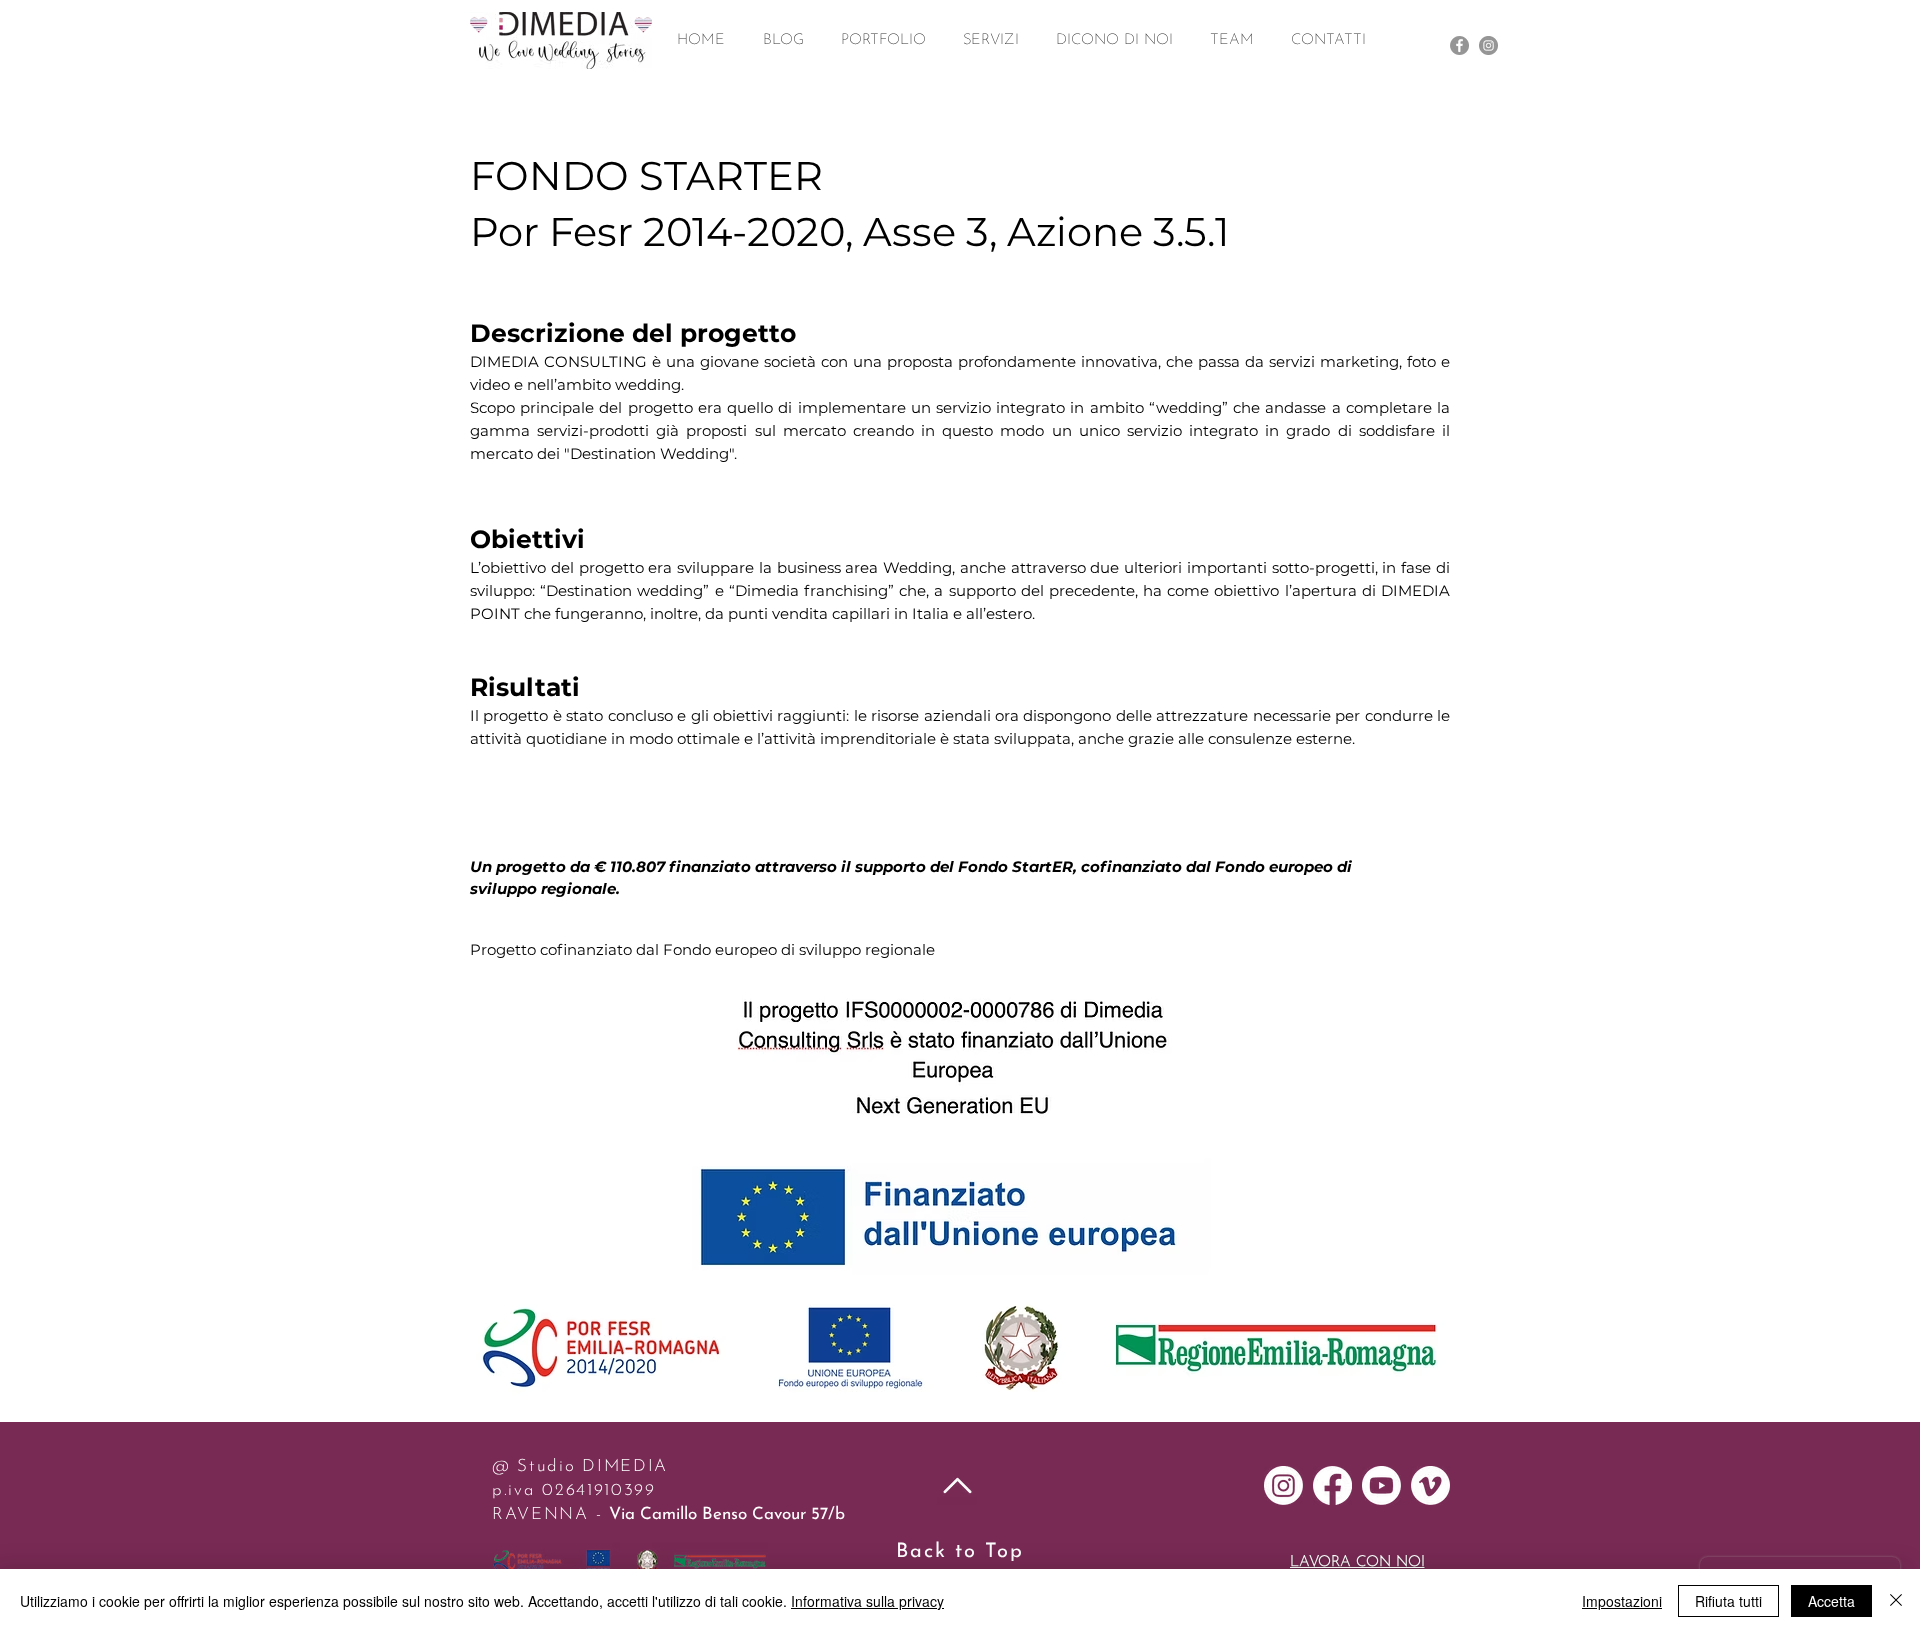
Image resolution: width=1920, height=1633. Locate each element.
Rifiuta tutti (1728, 1601)
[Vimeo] (1430, 1485)
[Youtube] (1381, 1485)
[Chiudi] (1896, 1601)
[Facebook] (1459, 45)
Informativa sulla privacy (867, 1601)
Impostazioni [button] (1622, 1601)
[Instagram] (1488, 45)
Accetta (1831, 1601)
